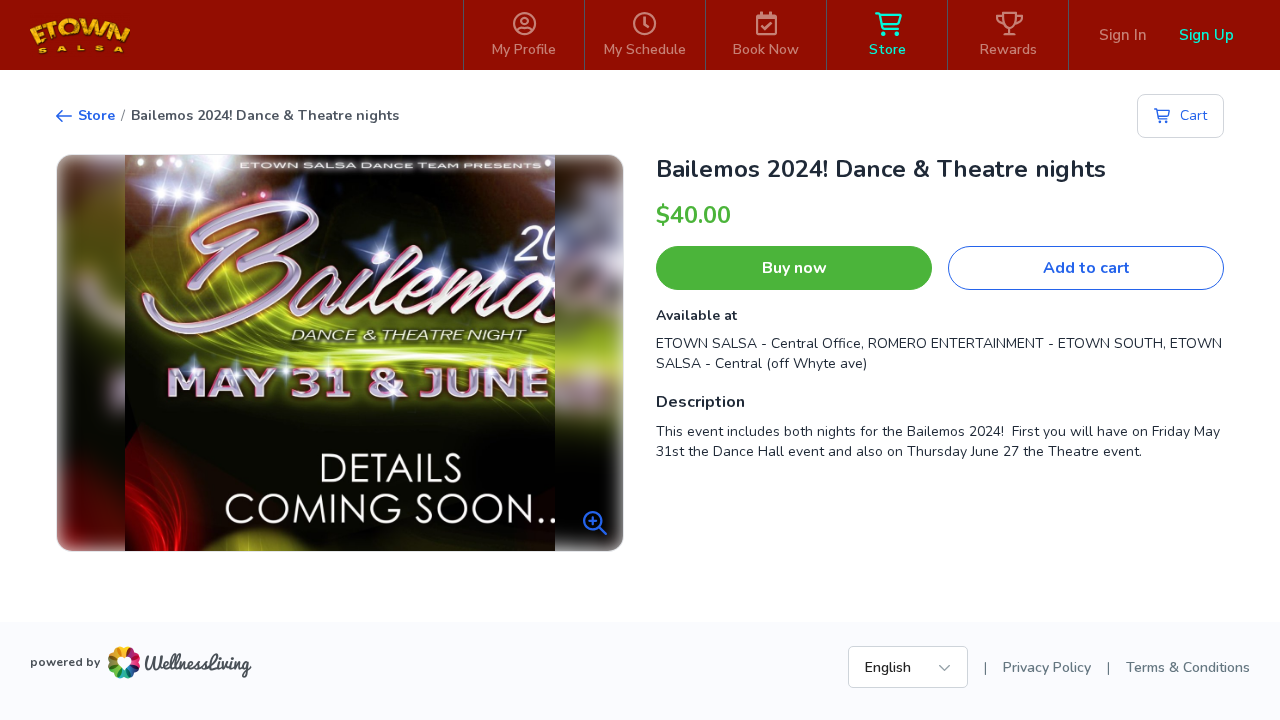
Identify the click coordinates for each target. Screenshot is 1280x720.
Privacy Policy (1047, 667)
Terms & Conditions (1188, 667)
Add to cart (1086, 268)
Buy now (794, 268)
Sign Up (1206, 35)
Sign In (1123, 35)
